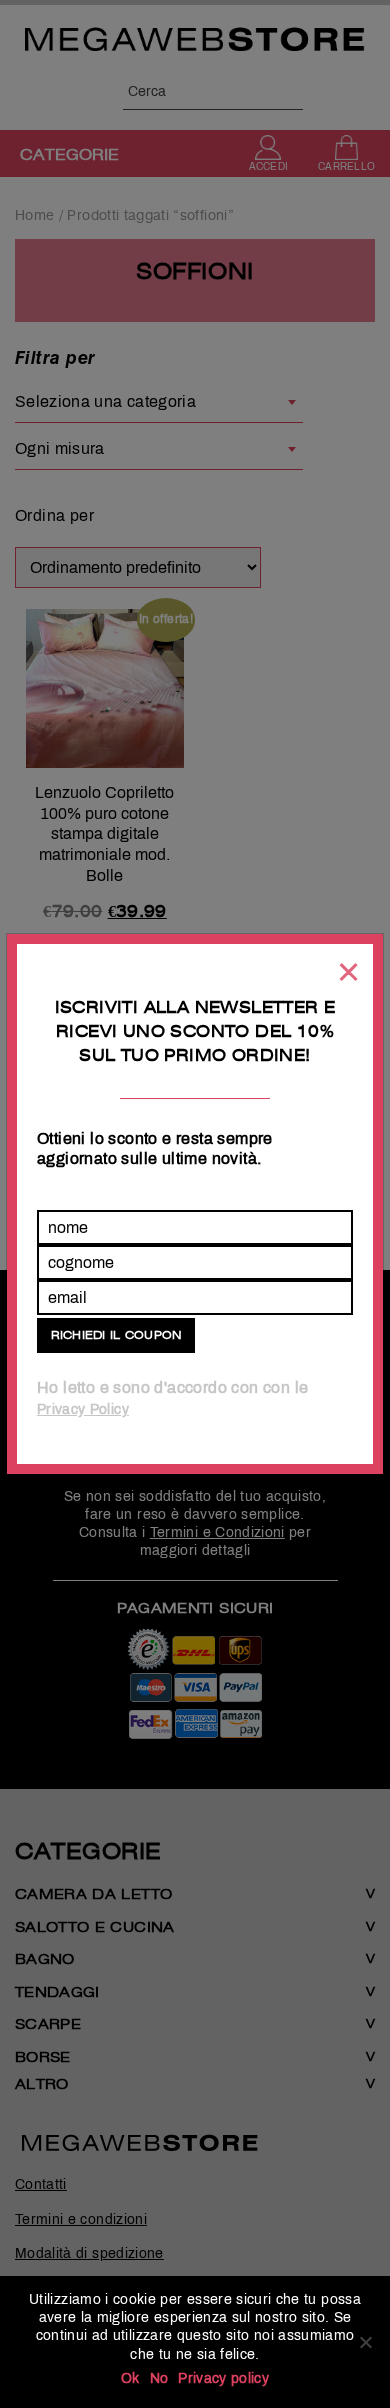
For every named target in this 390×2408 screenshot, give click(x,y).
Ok (130, 2378)
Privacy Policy (83, 1409)
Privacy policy (223, 2378)
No (159, 2378)
